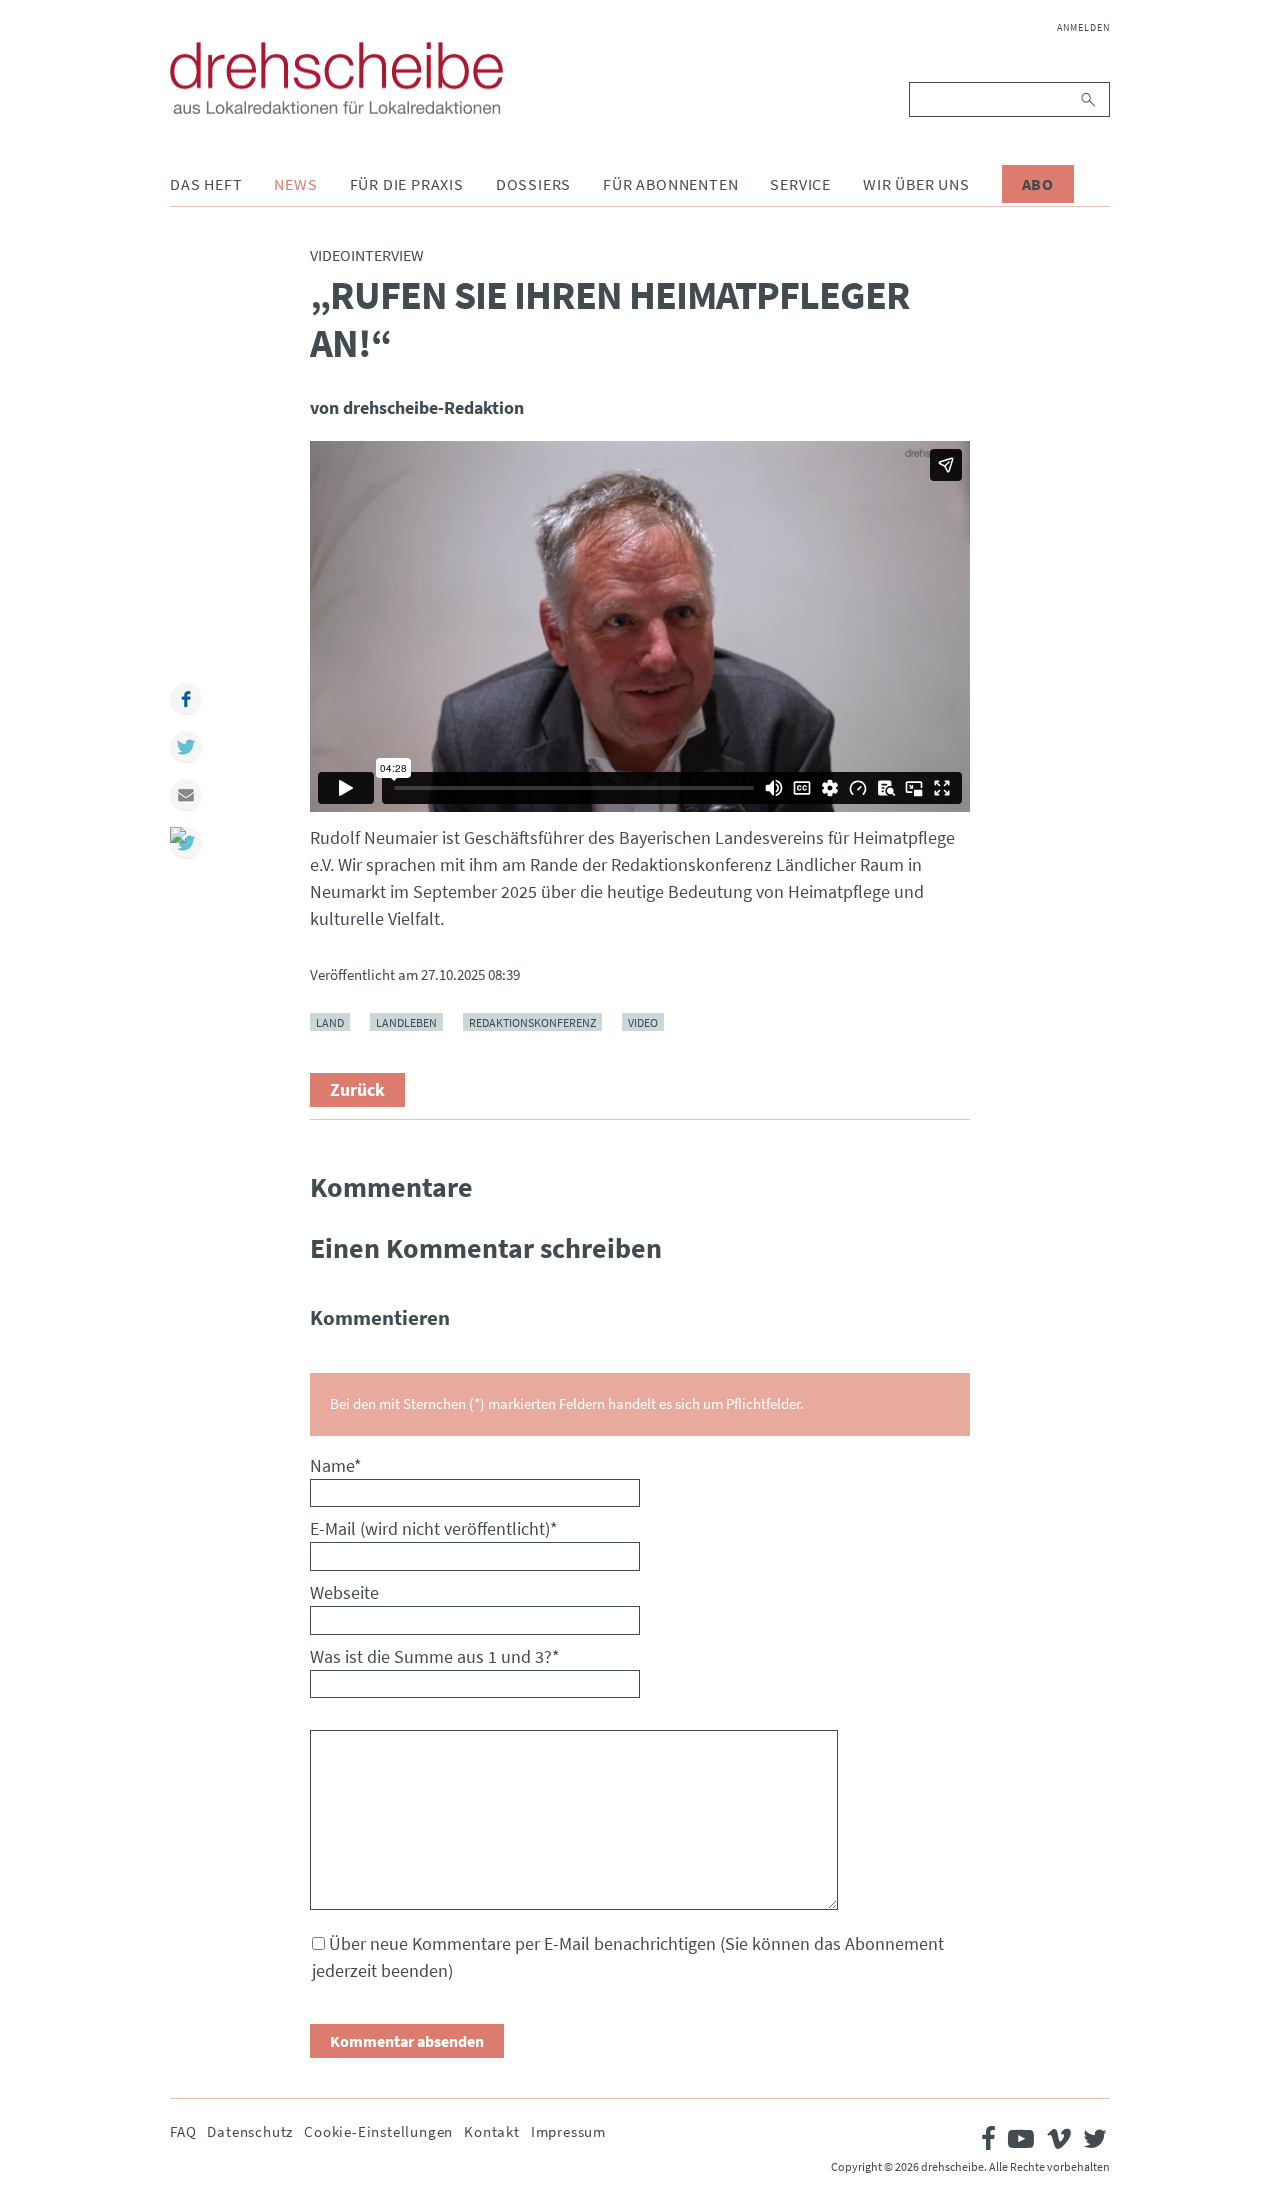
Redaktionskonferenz (532, 1021)
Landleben (406, 1021)
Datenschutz (250, 2131)
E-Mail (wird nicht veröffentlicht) (434, 1528)
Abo (1038, 184)
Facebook (186, 699)
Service (800, 184)
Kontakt (492, 2131)
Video (643, 1021)
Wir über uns (916, 184)
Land (330, 1021)
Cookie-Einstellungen (378, 2131)
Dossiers (533, 184)
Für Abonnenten (670, 184)
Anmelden (1083, 27)
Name (336, 1465)
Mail (186, 795)
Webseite (344, 1592)
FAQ (183, 2131)
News (295, 184)
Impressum (568, 2131)
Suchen (1089, 99)
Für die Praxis (407, 184)
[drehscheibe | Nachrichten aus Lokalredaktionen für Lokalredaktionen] (336, 78)
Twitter (186, 747)
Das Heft (206, 184)
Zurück (357, 1089)
